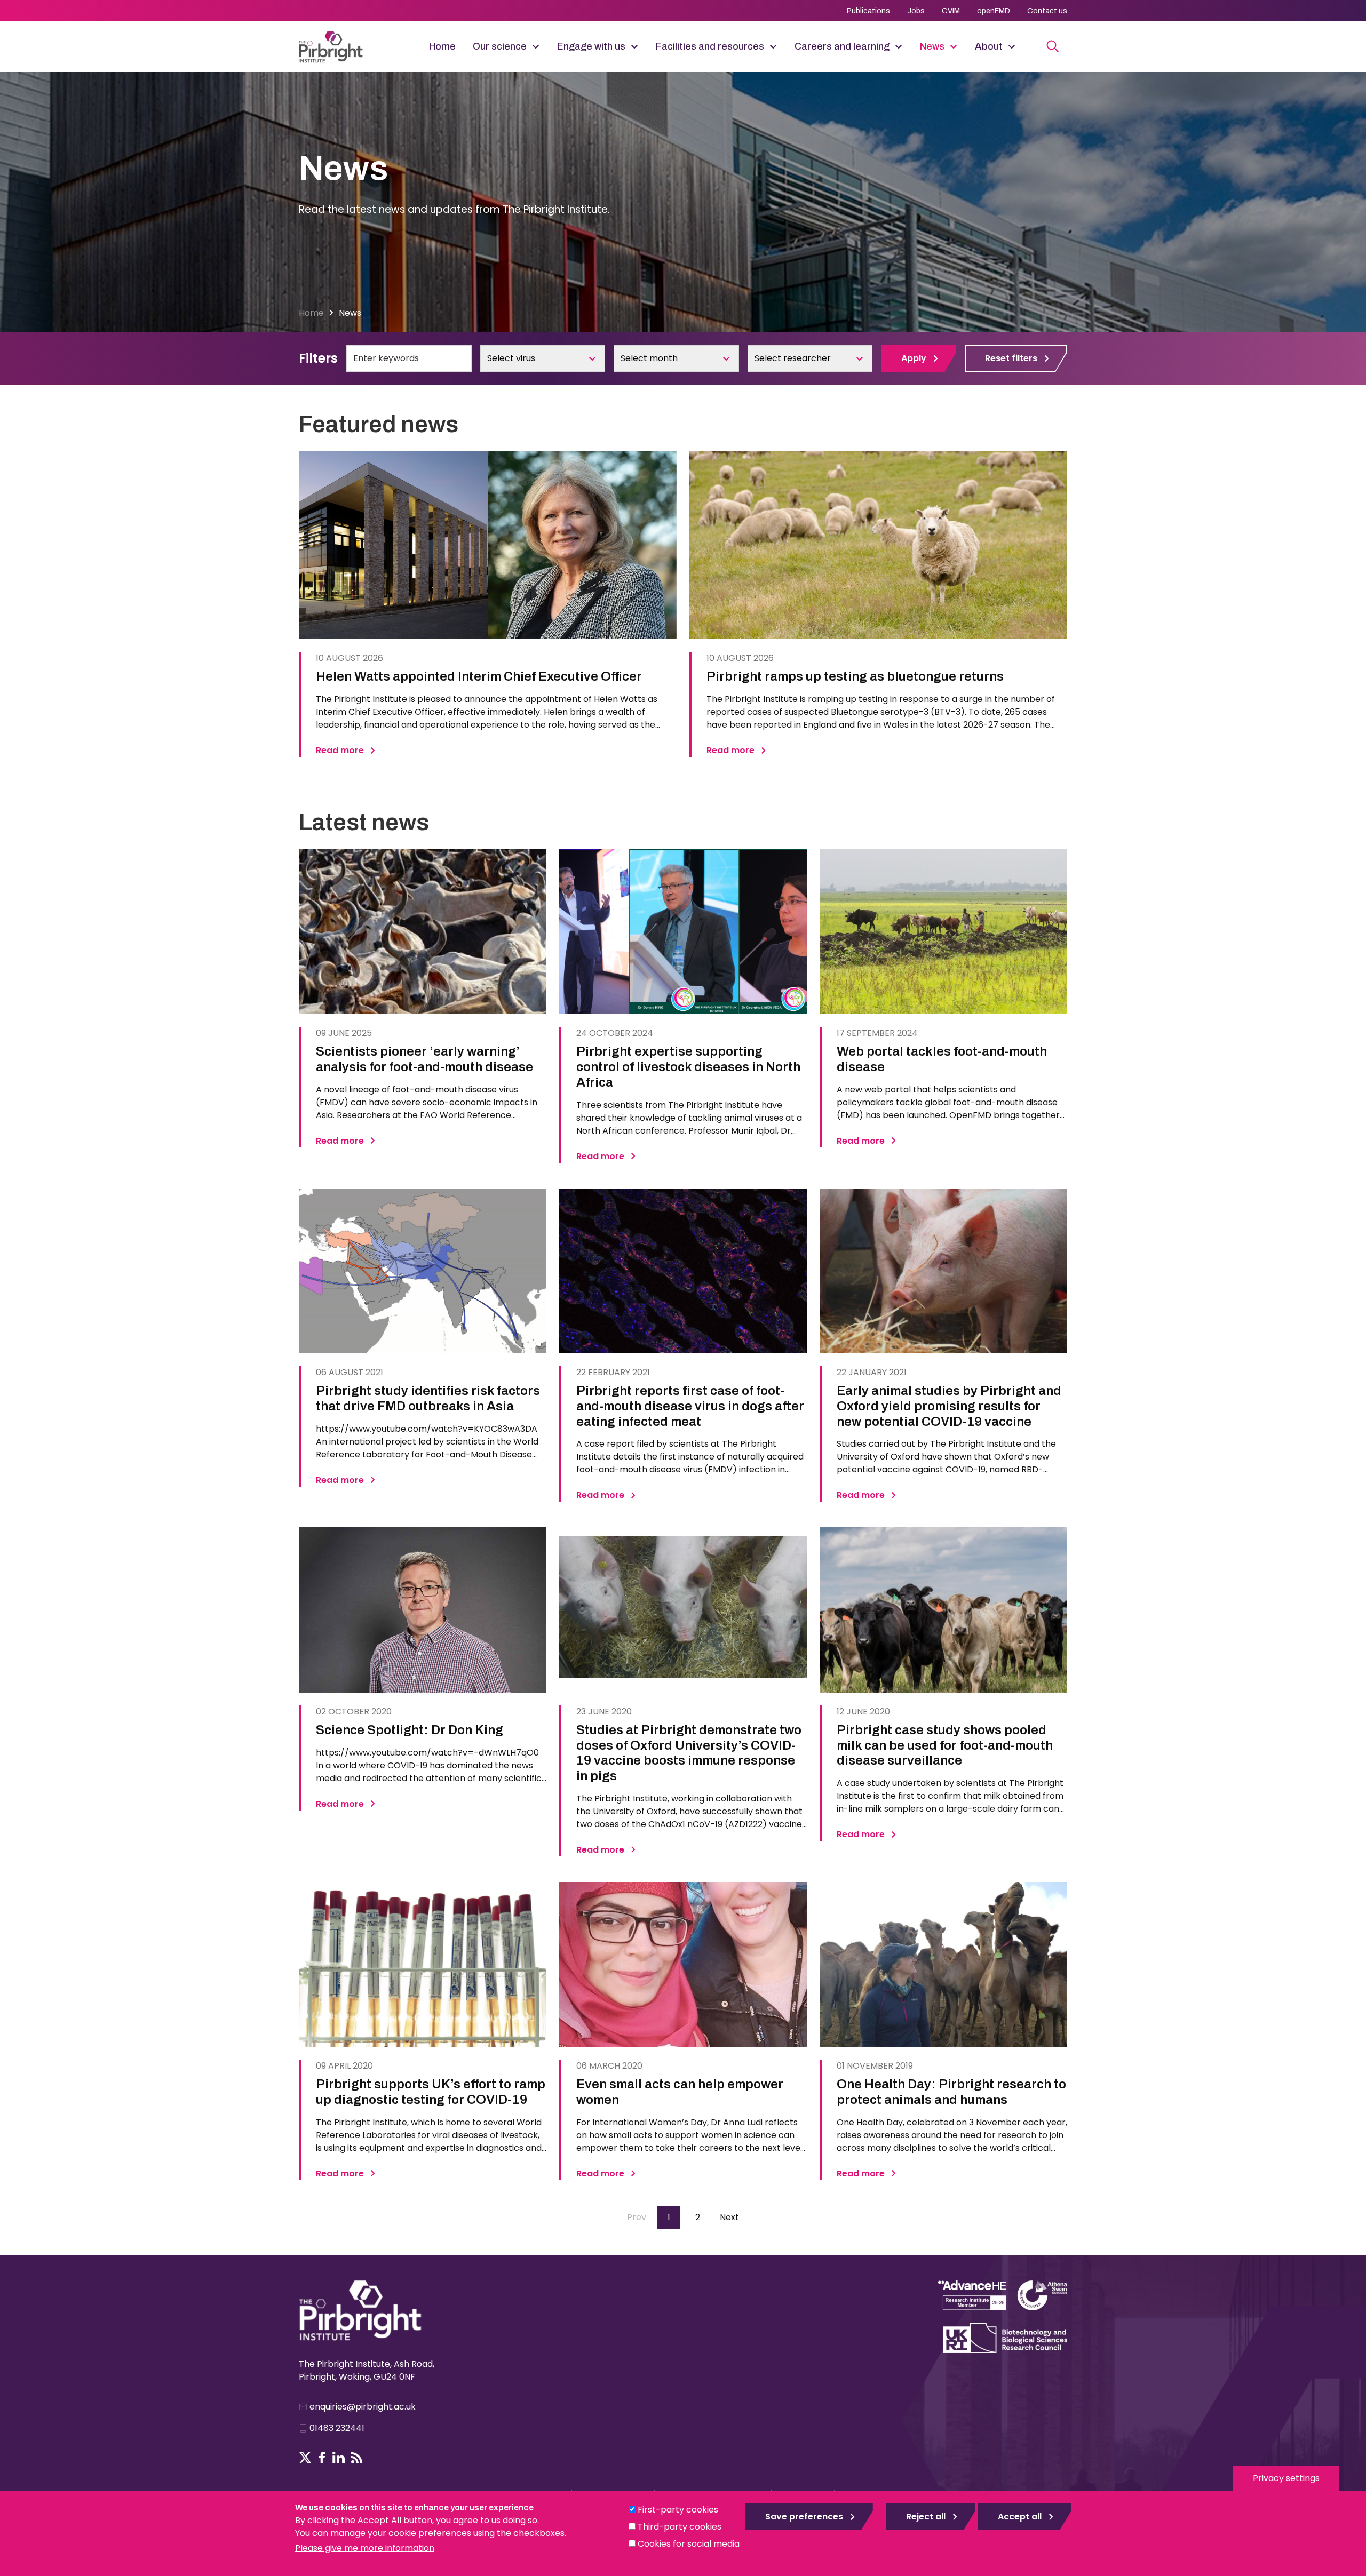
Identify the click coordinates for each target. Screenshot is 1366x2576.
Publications (868, 11)
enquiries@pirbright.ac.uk (363, 2407)
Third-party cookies (680, 2527)
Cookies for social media (689, 2544)
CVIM (951, 11)
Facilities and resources (710, 46)
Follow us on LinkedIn (339, 2458)
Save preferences (804, 2517)
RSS (357, 2458)
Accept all (1020, 2517)
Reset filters (1011, 358)
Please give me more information (365, 2548)
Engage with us (591, 46)
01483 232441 (337, 2428)
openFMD (994, 11)
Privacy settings (1286, 2478)
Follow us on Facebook (322, 2458)
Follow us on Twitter (305, 2458)
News (932, 46)
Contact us (1047, 11)
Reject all (926, 2517)
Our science (500, 46)
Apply (914, 358)
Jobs (916, 11)
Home (442, 46)
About (989, 46)
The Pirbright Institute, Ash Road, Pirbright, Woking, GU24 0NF (367, 2370)
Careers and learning (842, 46)
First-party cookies (678, 2510)
